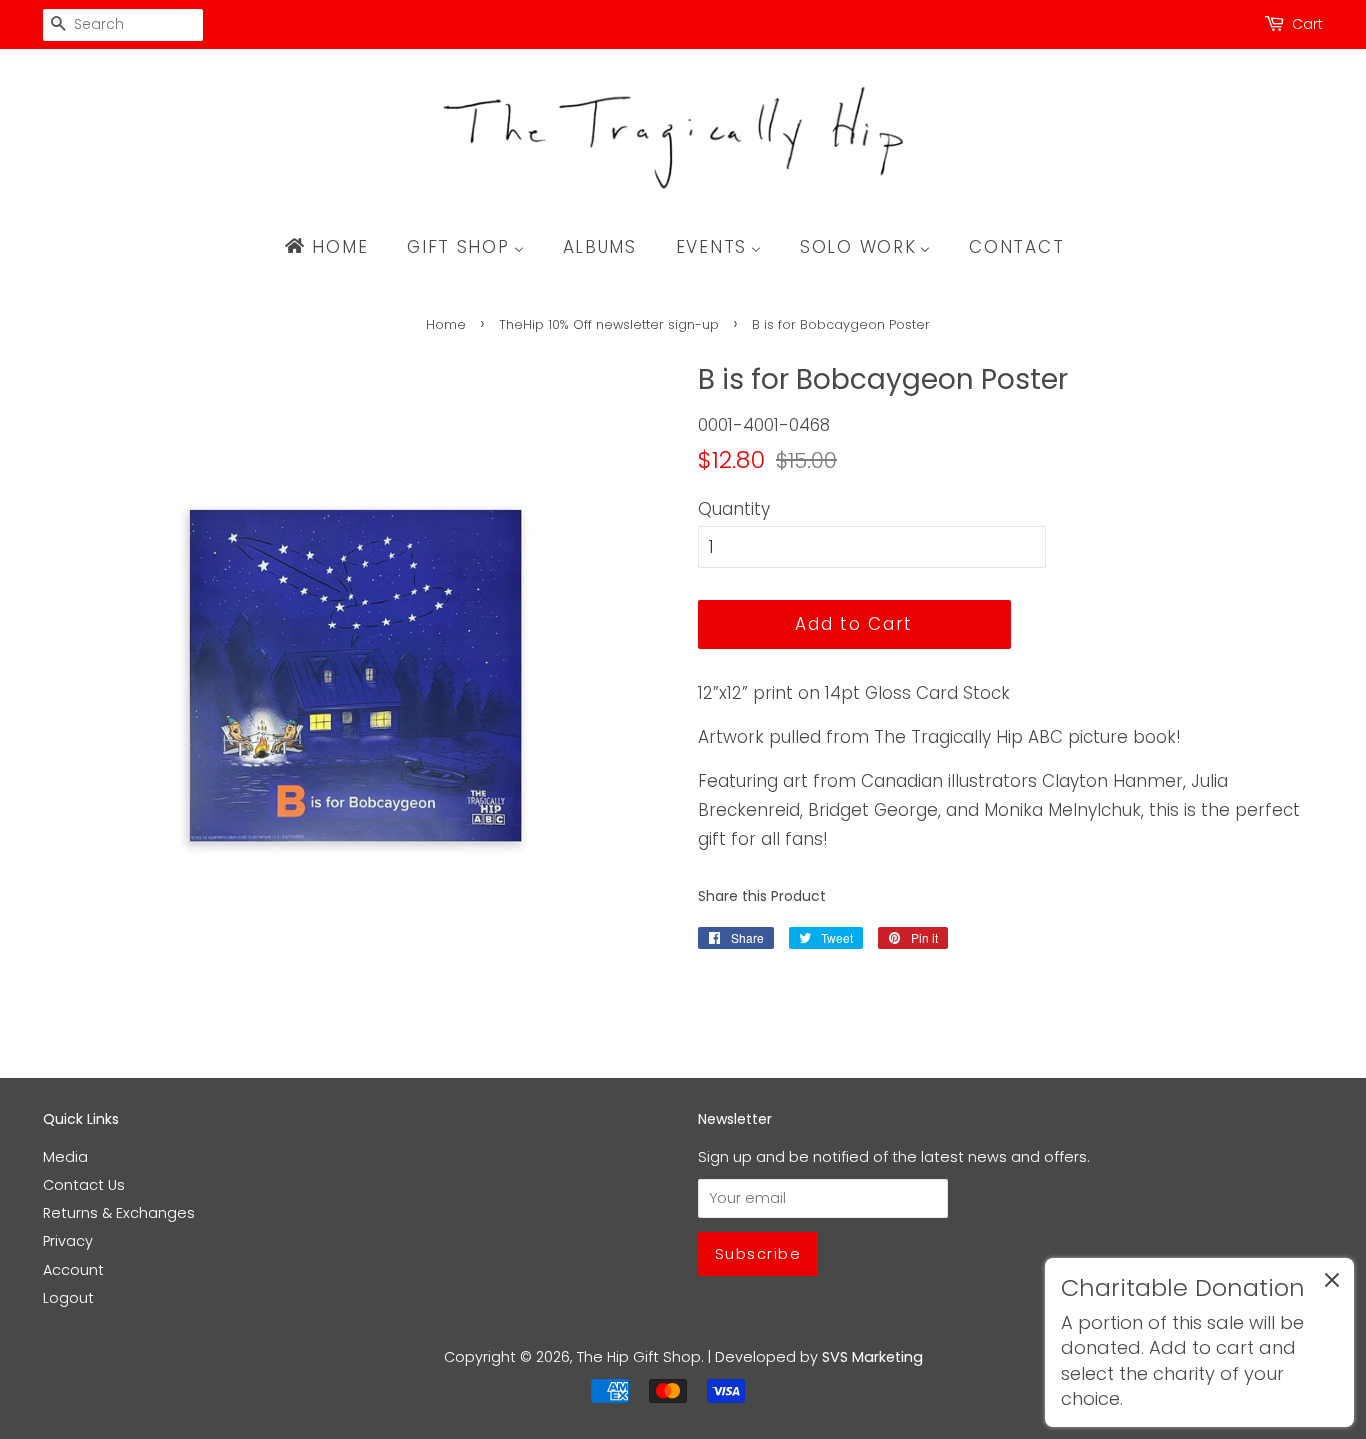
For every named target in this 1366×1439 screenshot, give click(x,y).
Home (446, 324)
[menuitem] (335, 247)
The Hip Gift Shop (639, 1357)
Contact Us (84, 1185)
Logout (68, 1298)
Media (65, 1157)
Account (73, 1270)
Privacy (68, 1241)
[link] (1199, 1342)
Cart (1307, 24)
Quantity (734, 509)
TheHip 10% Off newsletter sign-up (609, 324)
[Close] (1332, 1284)
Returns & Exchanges (119, 1213)
